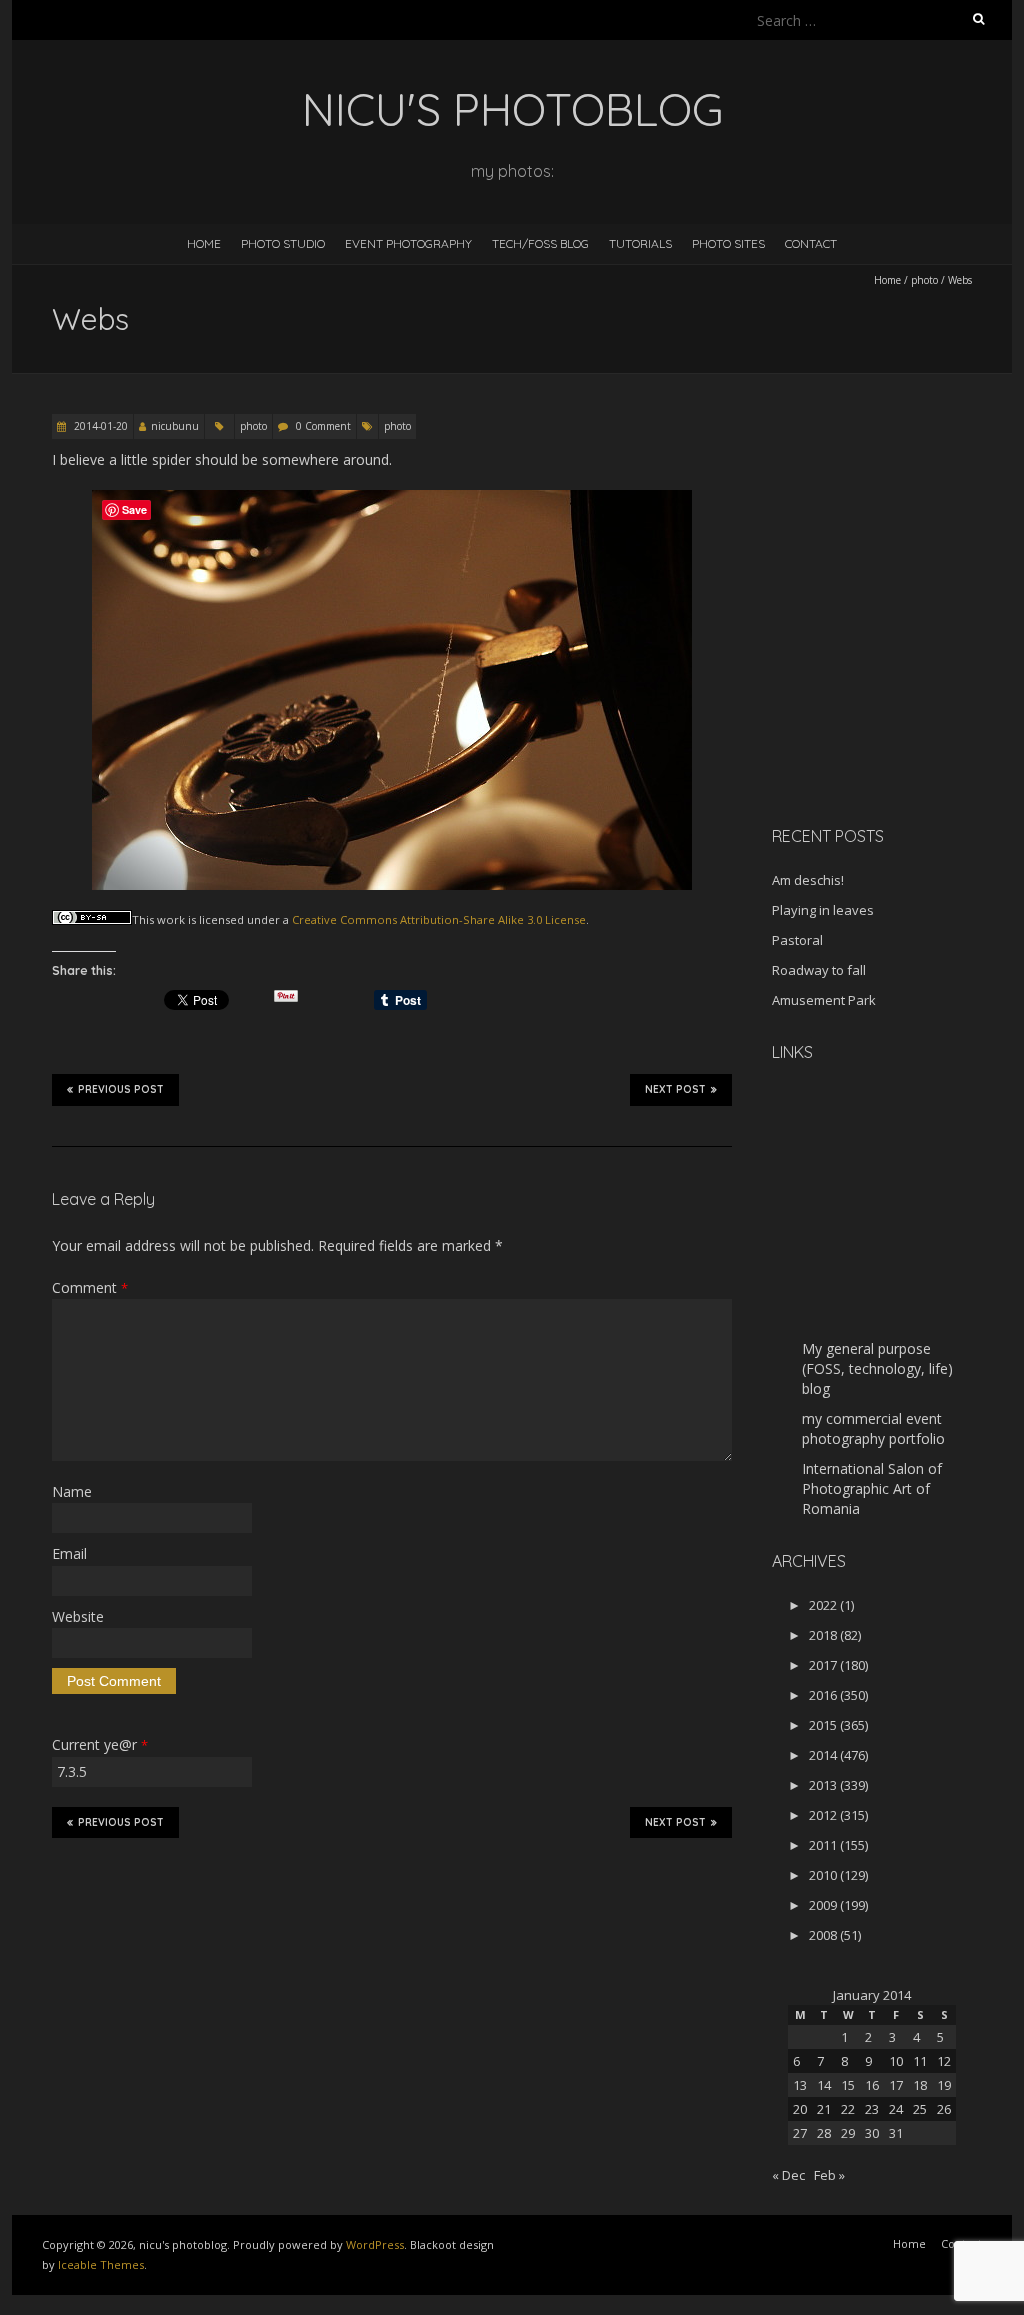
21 (824, 2109)
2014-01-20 (99, 426)
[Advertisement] (897, 669)
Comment (90, 1287)
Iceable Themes (101, 2264)
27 (800, 2133)
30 (872, 2133)
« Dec (788, 2175)
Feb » (829, 2175)
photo (924, 280)
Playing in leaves (823, 910)
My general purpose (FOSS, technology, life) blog (877, 1368)
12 (944, 2061)
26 (944, 2109)
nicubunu (175, 426)
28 (824, 2133)
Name (72, 1491)
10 (896, 2061)
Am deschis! (808, 880)
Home (204, 243)
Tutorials (640, 243)
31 (896, 2133)
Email (69, 1553)
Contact (811, 243)
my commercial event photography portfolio (873, 1428)
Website (78, 1616)
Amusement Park (824, 1000)
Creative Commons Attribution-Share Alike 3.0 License (439, 919)
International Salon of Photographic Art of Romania (872, 1488)
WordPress (375, 2244)
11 (920, 2061)
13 (800, 2085)
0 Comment (323, 426)
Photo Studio (283, 243)
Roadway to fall (819, 970)
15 (848, 2085)
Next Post (675, 1089)
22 (848, 2109)
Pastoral (797, 940)
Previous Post (121, 1089)
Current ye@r (100, 1744)
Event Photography (408, 243)
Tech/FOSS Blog (540, 243)
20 (800, 2109)
